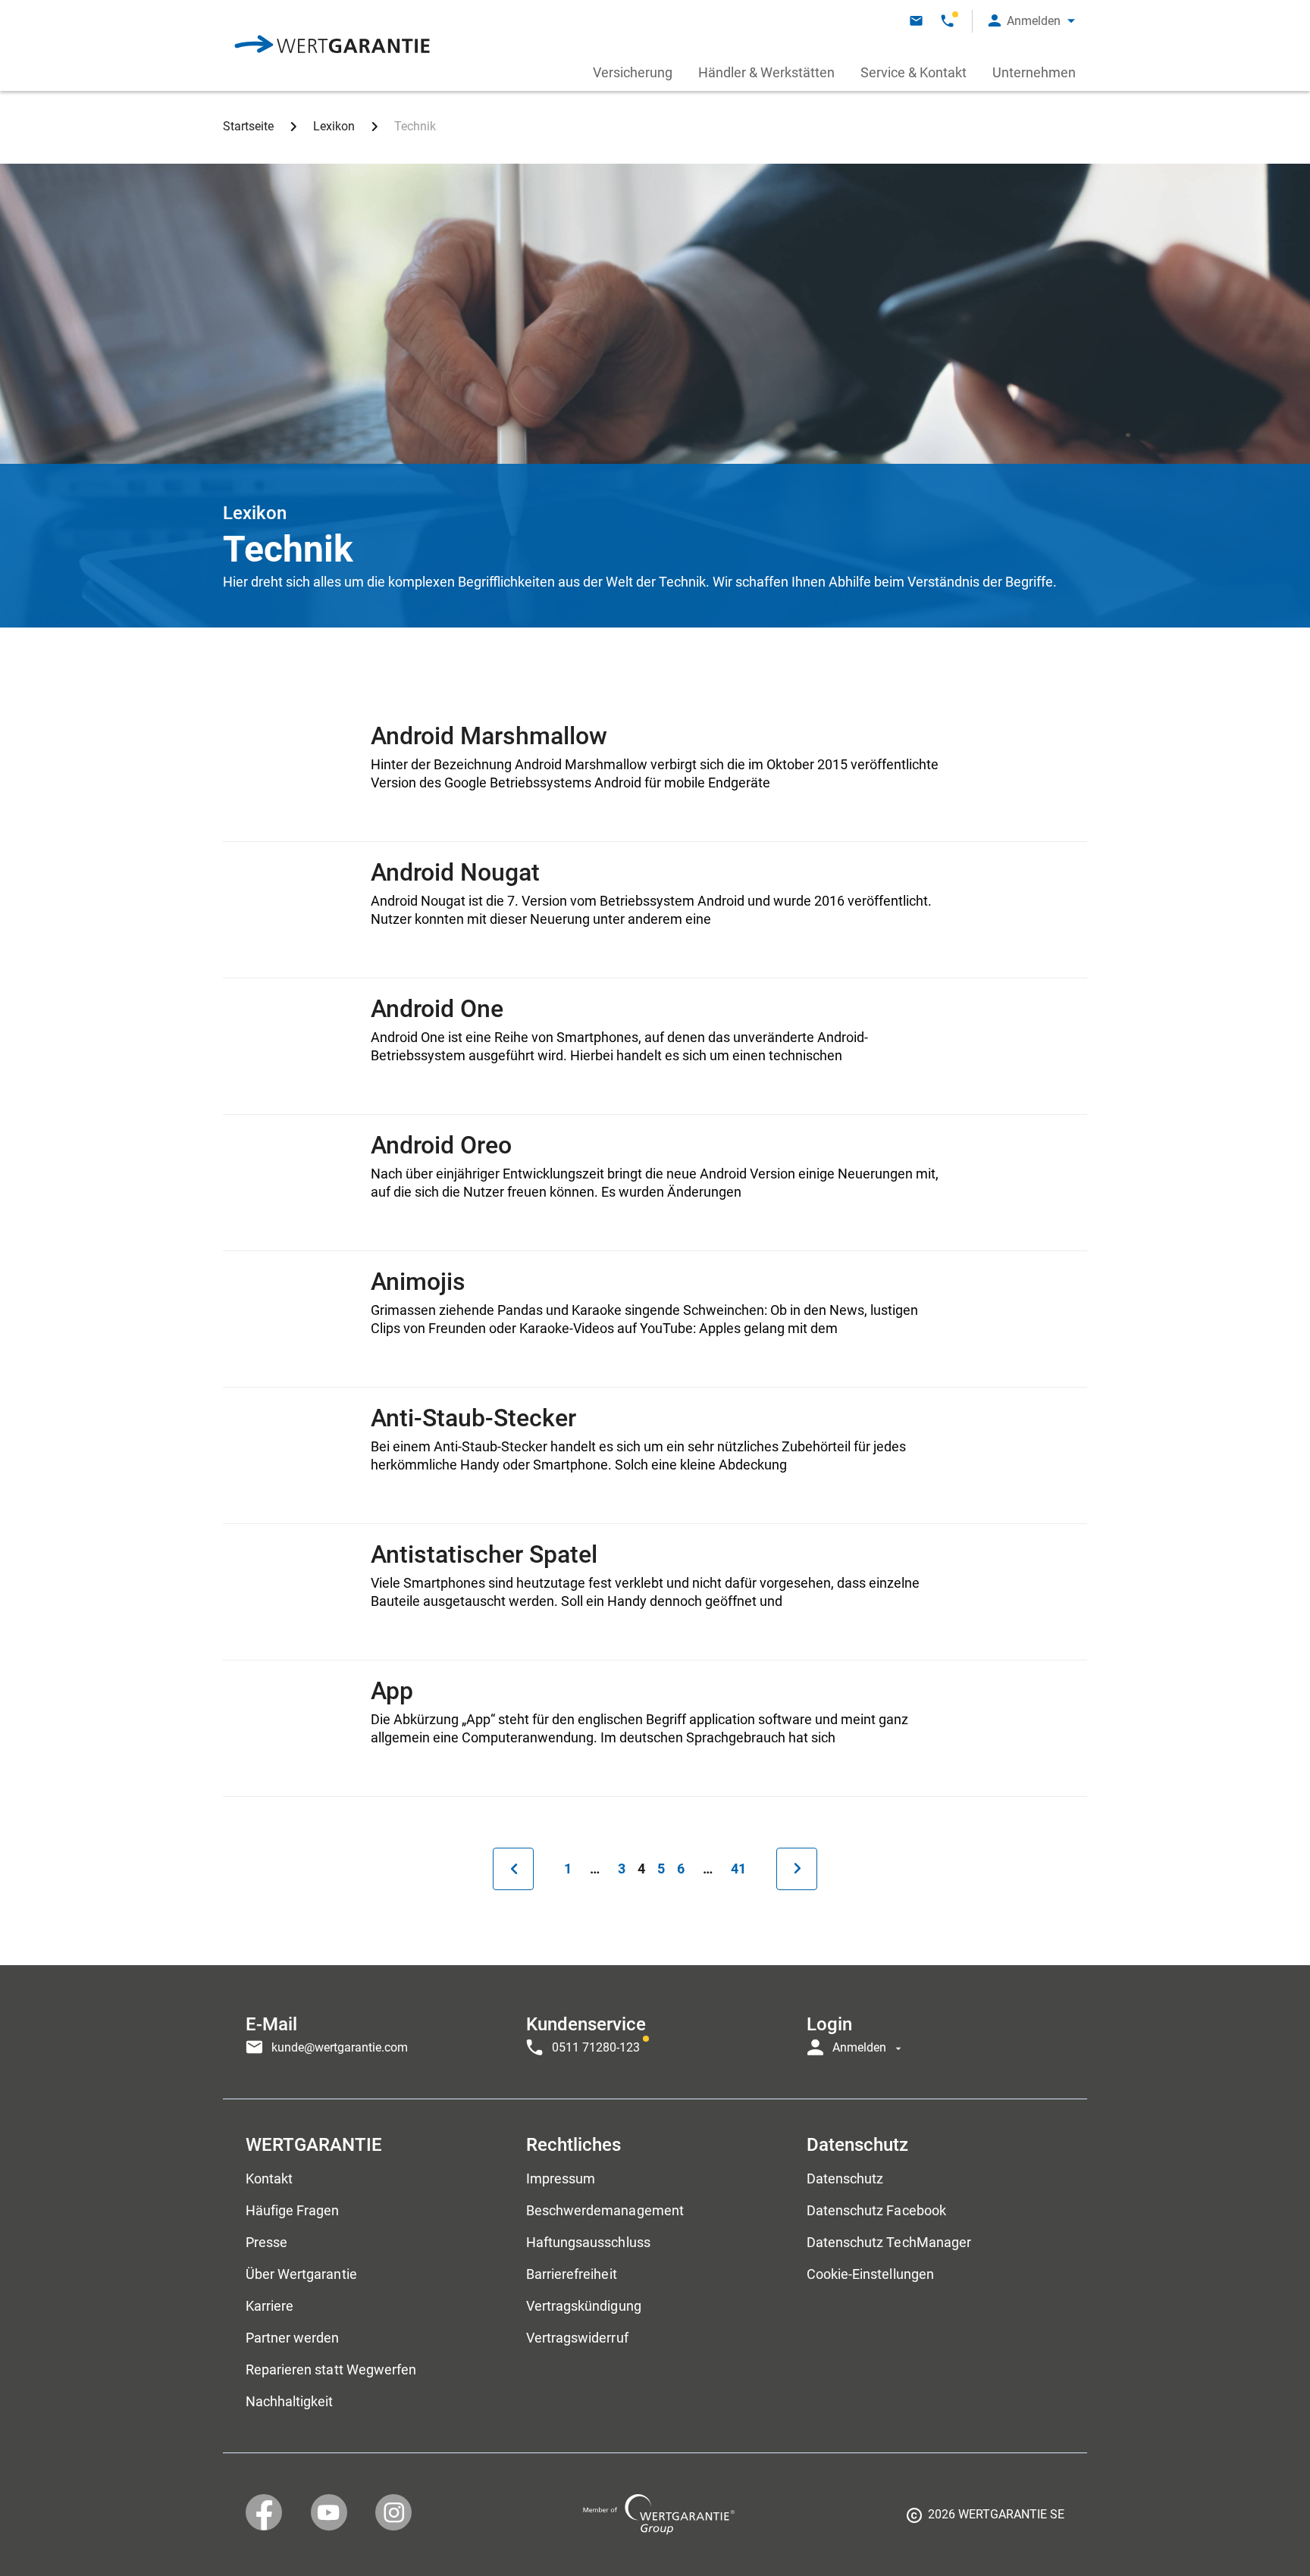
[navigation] (655, 2032)
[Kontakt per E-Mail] (916, 21)
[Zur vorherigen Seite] (513, 1869)
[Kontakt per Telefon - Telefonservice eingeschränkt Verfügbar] (947, 21)
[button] (1032, 21)
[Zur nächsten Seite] (797, 1869)
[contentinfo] (986, 2520)
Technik (415, 126)
